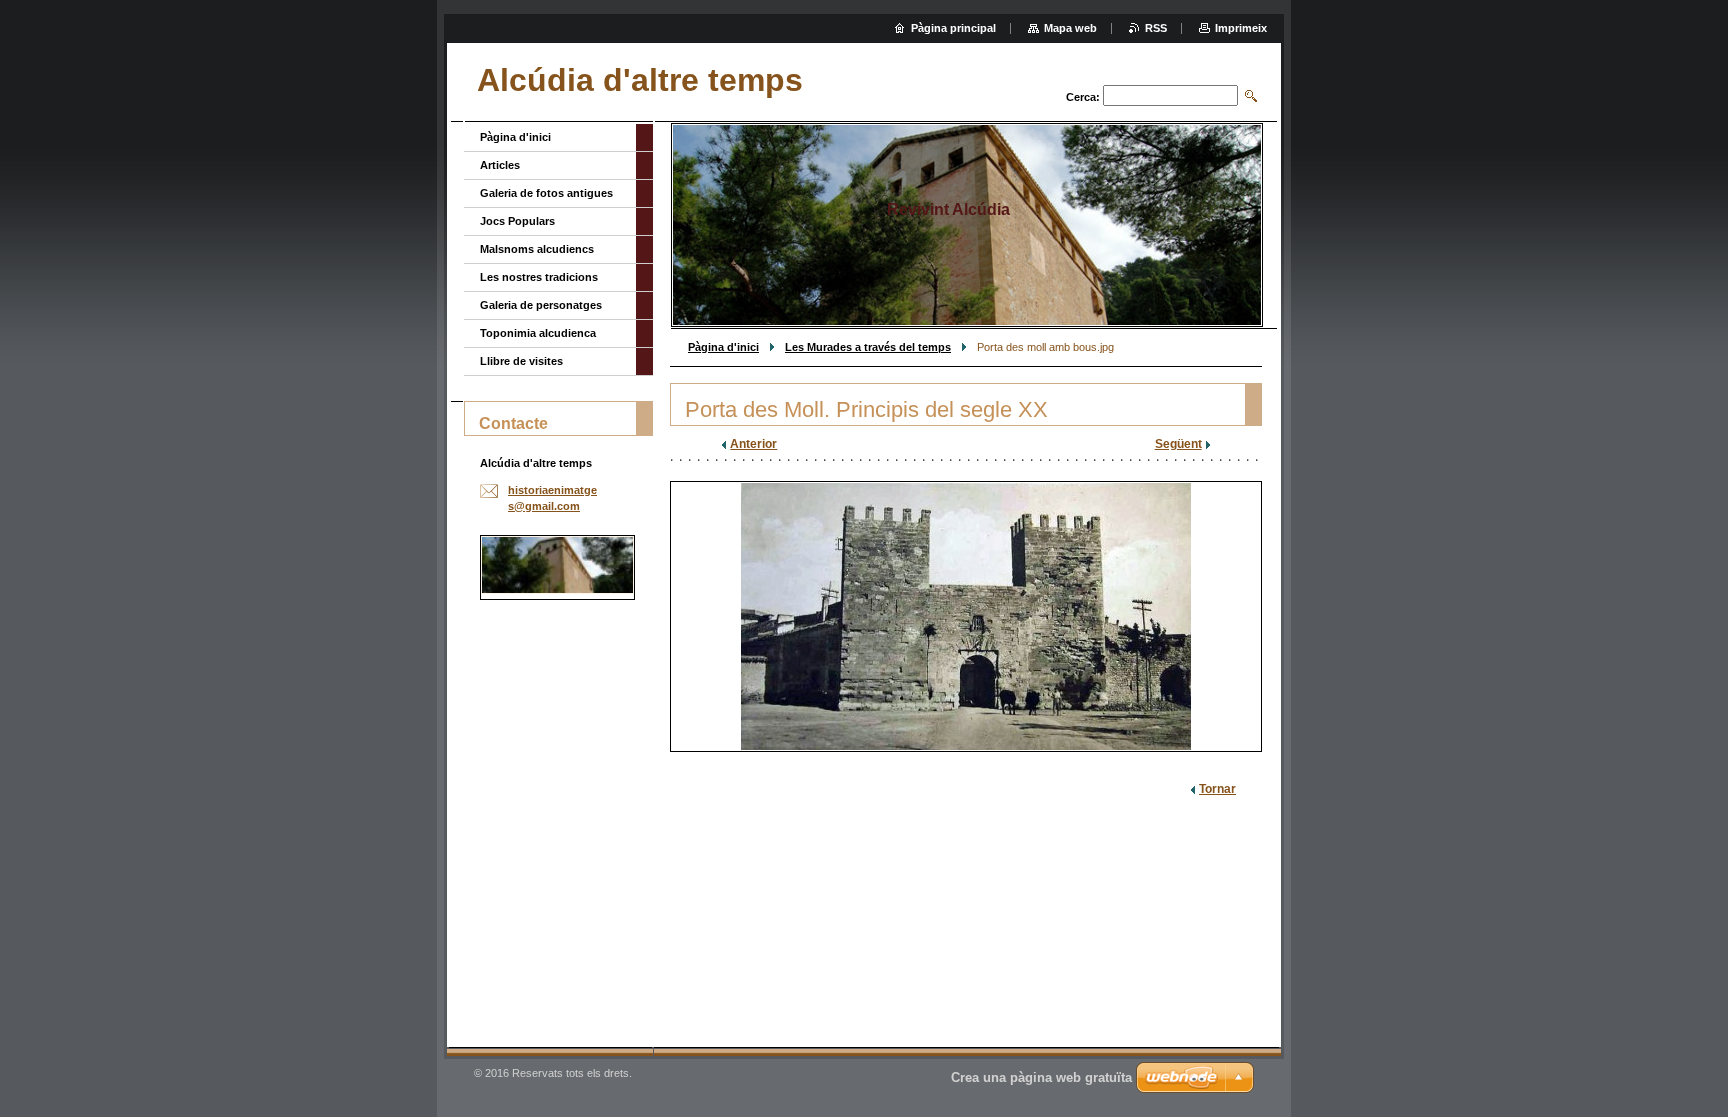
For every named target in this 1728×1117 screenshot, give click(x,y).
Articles (500, 165)
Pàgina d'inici (723, 347)
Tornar (1217, 789)
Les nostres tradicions (539, 277)
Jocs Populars (517, 221)
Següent (1178, 444)
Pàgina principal (953, 28)
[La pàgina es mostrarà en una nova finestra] (966, 616)
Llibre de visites (521, 361)
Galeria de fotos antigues (546, 193)
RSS (1156, 28)
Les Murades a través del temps (868, 347)
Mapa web (1070, 28)
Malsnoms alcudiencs (537, 249)
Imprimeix (1241, 28)
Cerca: (1083, 97)
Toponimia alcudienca (538, 333)
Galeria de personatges (541, 305)
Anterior (753, 444)
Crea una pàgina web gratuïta (1041, 1077)
